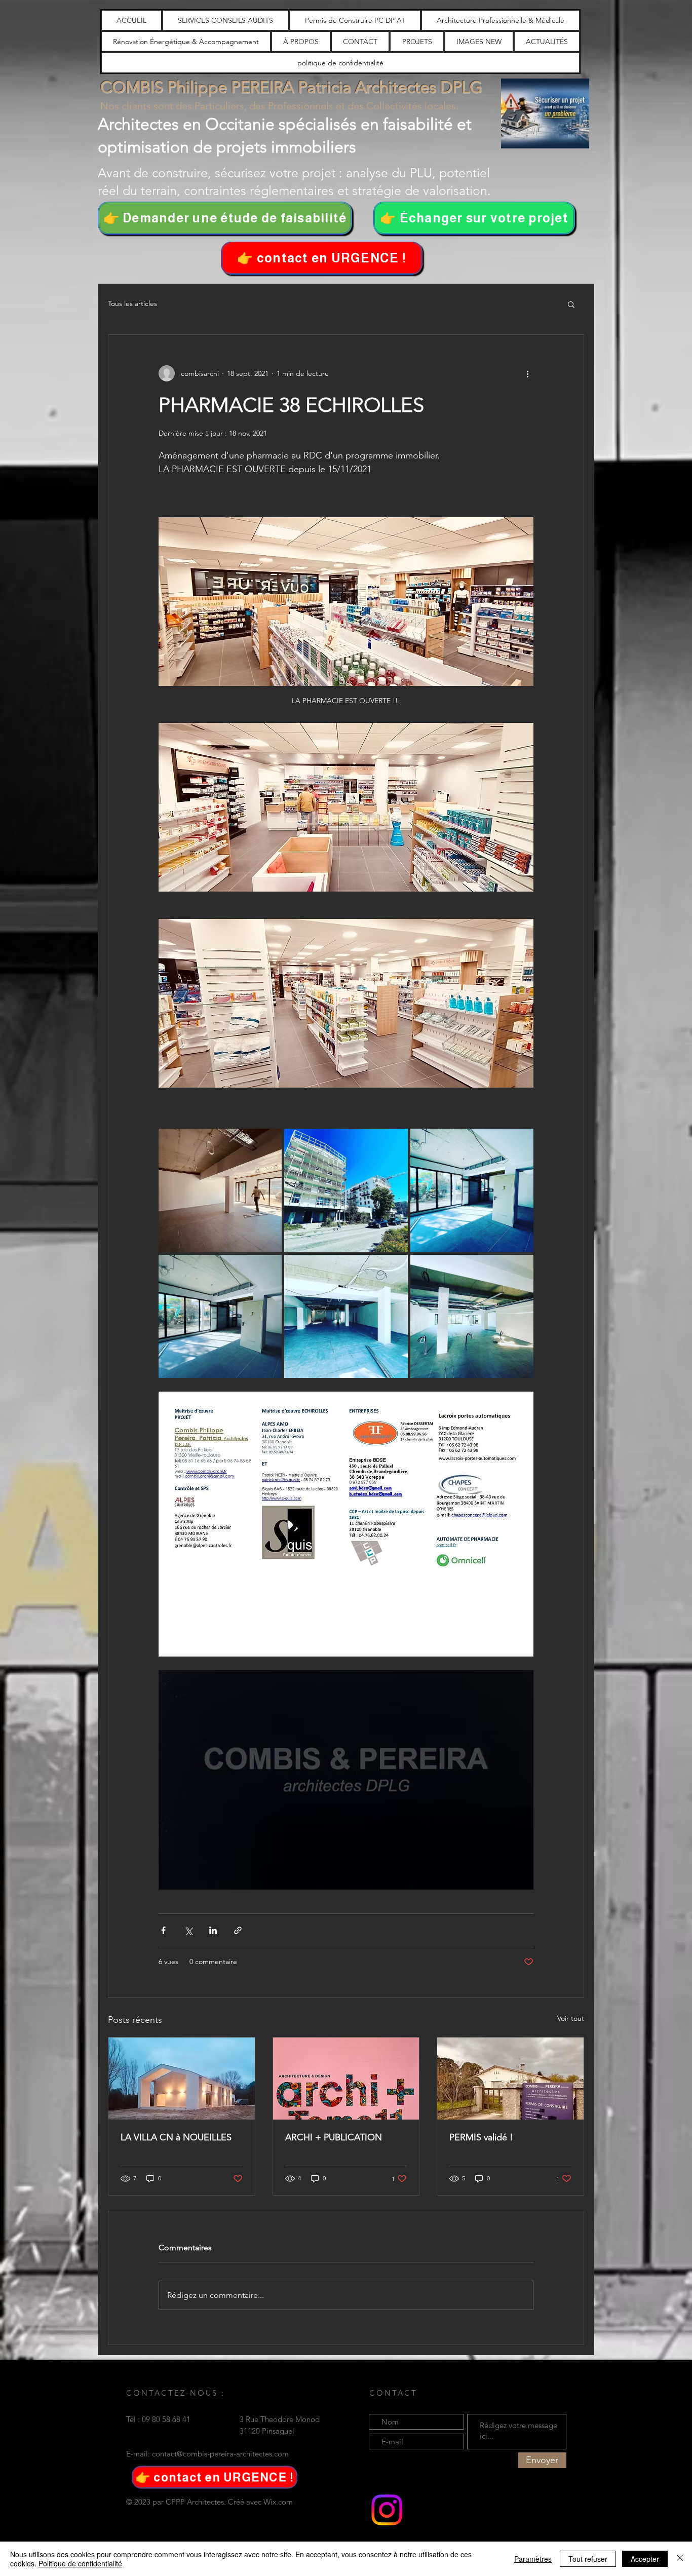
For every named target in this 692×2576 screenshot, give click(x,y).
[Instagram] (387, 2510)
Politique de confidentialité (80, 2563)
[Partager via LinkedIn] (213, 1930)
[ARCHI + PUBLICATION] (346, 2079)
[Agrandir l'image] (220, 1190)
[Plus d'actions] (527, 373)
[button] (322, 258)
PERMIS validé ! (481, 2137)
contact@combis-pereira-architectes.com (220, 2454)
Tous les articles (132, 303)
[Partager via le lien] (238, 1930)
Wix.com (278, 2502)
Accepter (645, 2559)
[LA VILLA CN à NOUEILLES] (182, 2079)
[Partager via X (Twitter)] (188, 1930)
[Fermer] (680, 2559)
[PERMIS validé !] (510, 2079)
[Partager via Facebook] (163, 1930)
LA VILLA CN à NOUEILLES (176, 2137)
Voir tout (571, 2018)
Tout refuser (588, 2559)
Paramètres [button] (533, 2559)
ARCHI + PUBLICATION (334, 2137)
